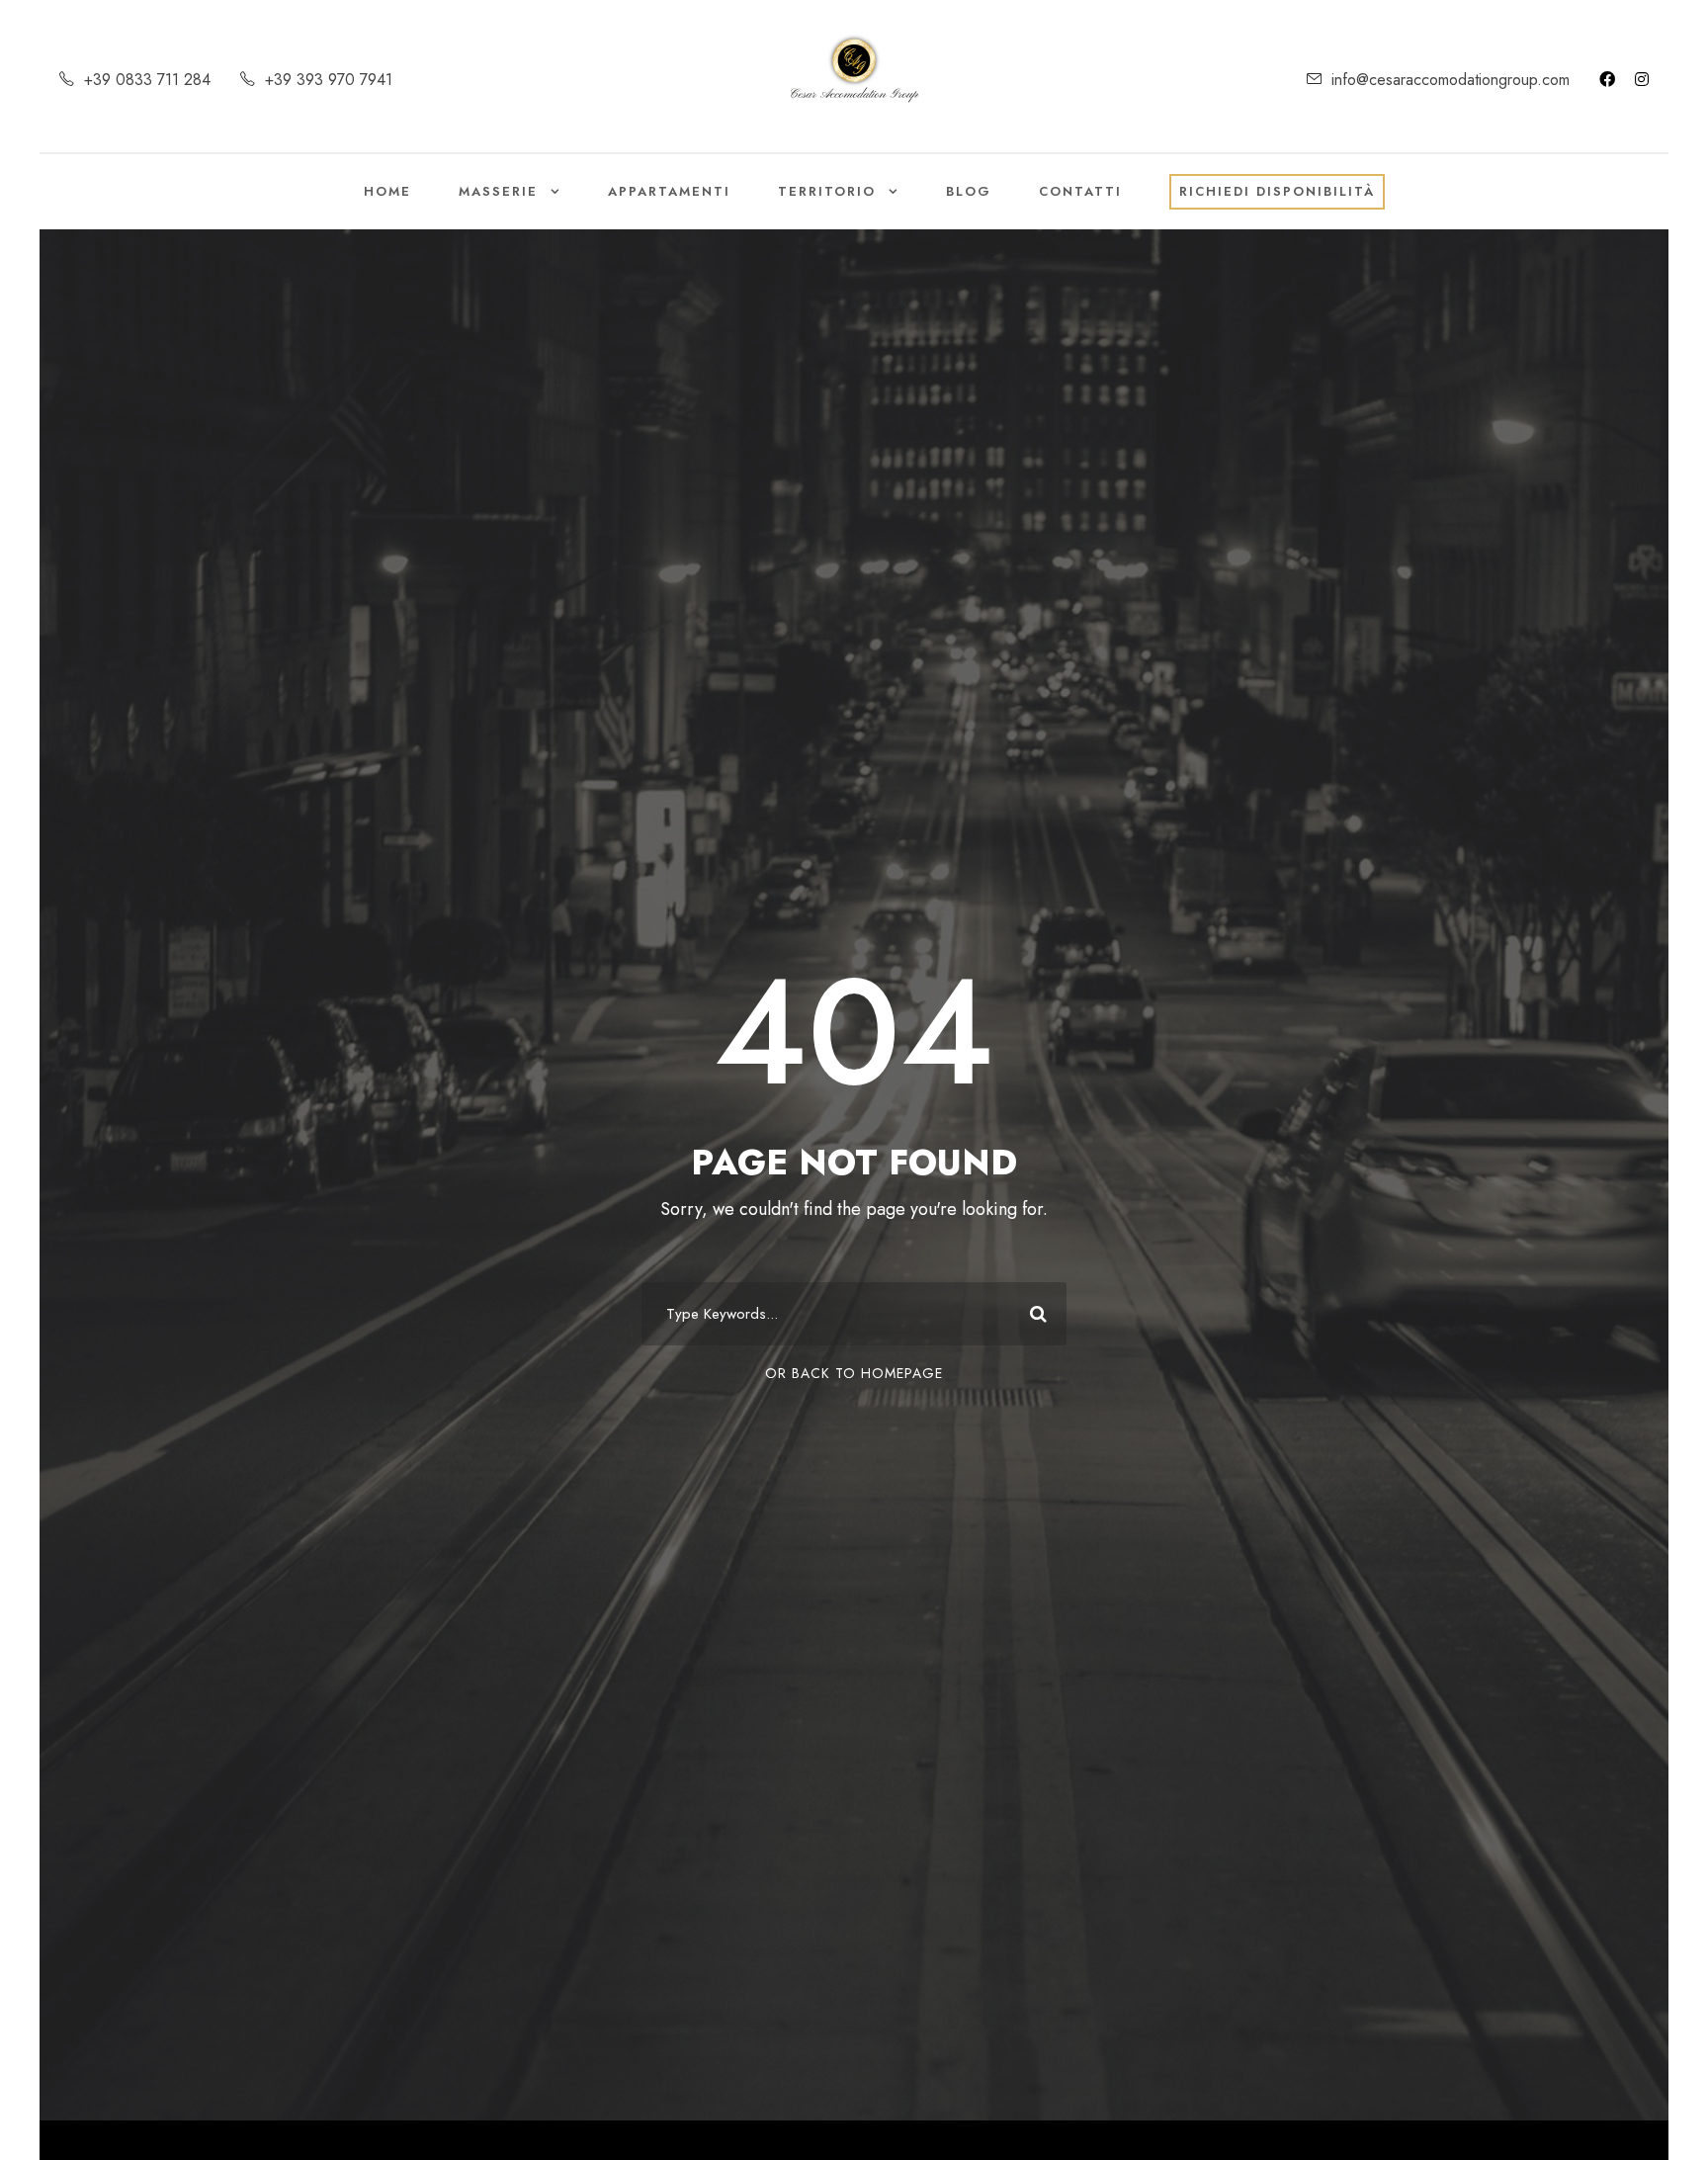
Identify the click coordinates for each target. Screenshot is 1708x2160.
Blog (969, 191)
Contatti (1080, 191)
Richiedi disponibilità (1277, 191)
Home (387, 191)
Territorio (827, 191)
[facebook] (1607, 80)
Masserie (498, 191)
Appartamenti (669, 191)
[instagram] (1642, 80)
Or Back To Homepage (854, 1373)
